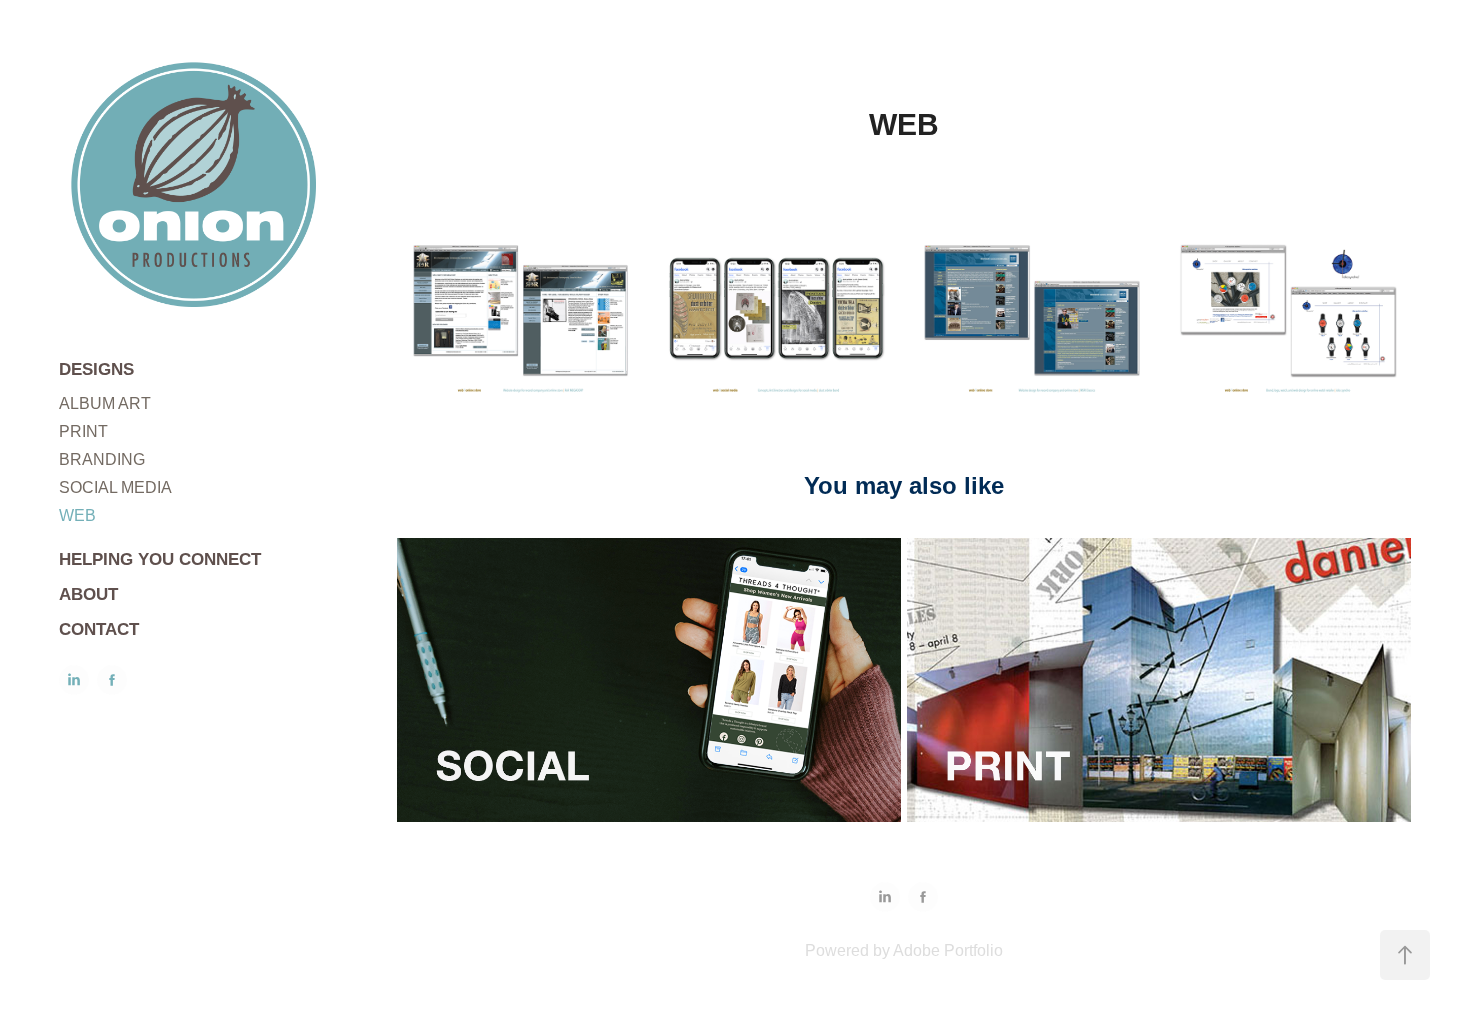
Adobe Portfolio (948, 950)
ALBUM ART (105, 403)
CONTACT (99, 629)
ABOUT (88, 594)
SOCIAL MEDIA (115, 487)
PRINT (83, 431)
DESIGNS (96, 369)
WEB (77, 515)
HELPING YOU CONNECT (160, 559)
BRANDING (102, 459)
